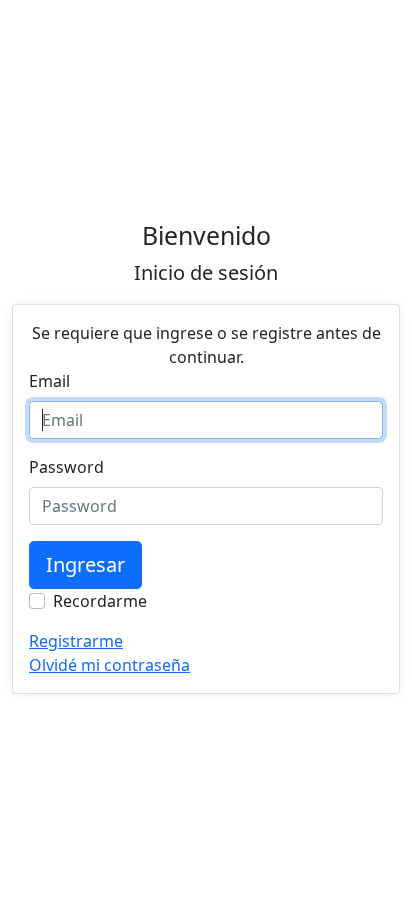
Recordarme (100, 601)
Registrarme (76, 641)
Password (66, 467)
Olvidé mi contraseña (109, 665)
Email (49, 381)
